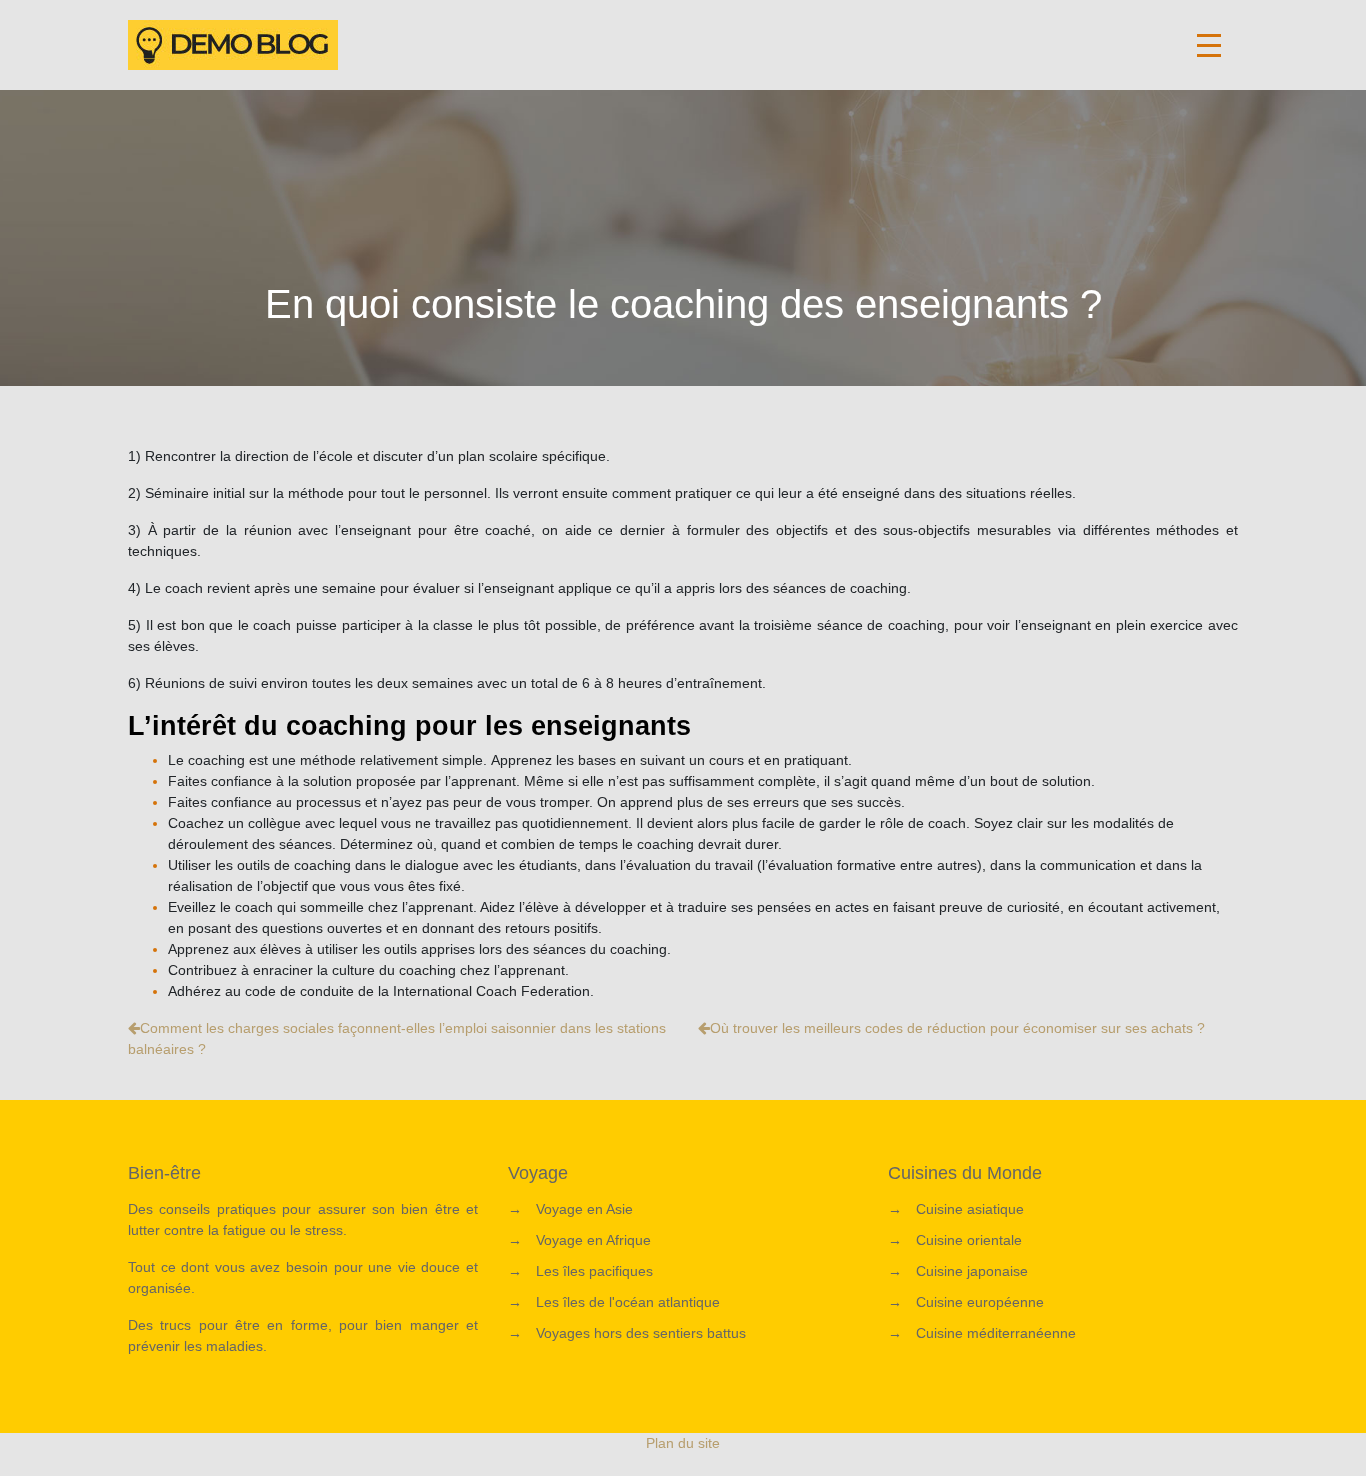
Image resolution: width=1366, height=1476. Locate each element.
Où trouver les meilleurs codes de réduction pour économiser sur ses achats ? (957, 1028)
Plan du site (683, 1443)
